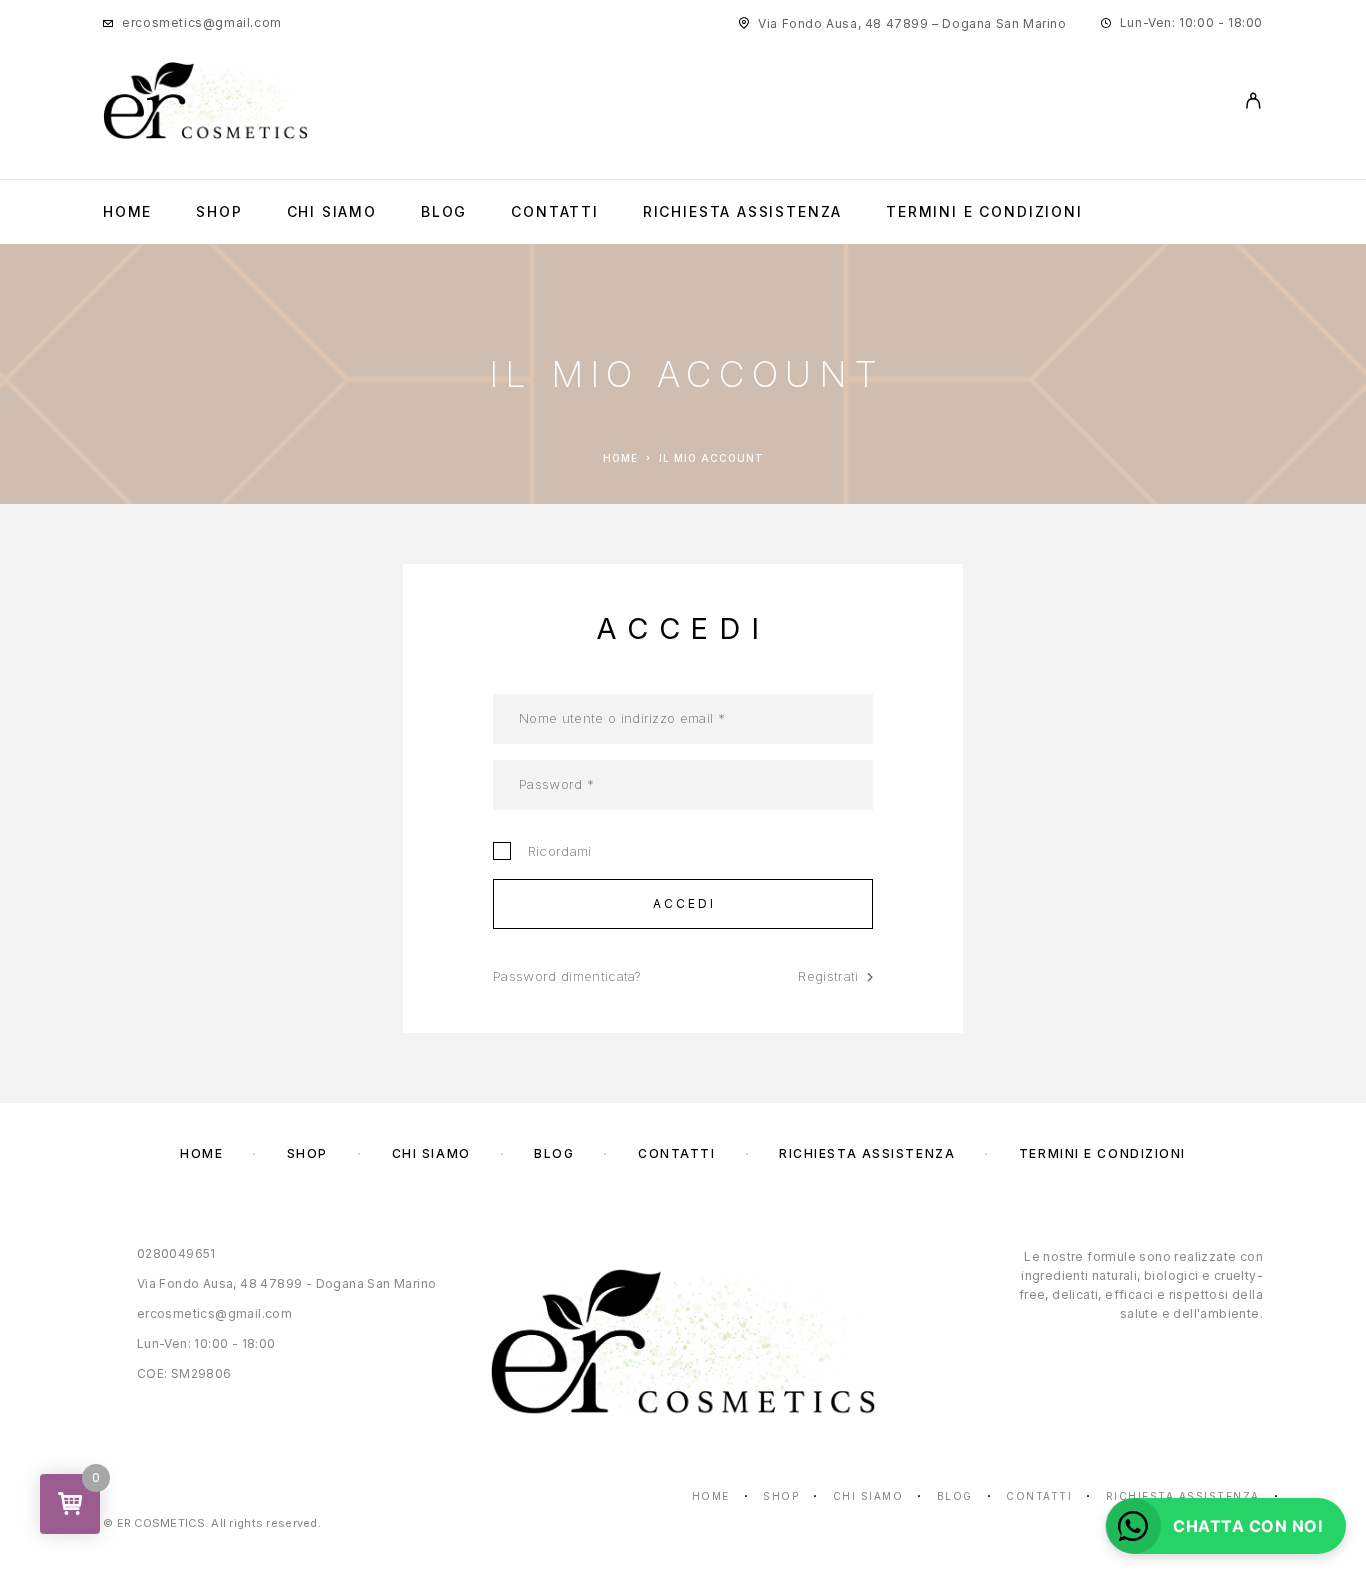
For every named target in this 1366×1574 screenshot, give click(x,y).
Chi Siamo (332, 212)
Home (127, 212)
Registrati (828, 976)
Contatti (555, 212)
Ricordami (555, 851)
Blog (444, 212)
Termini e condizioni (984, 212)
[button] (1226, 1526)
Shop (219, 212)
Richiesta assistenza (742, 212)
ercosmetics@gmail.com (202, 22)
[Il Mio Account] (1253, 100)
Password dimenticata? (567, 976)
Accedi (685, 903)
